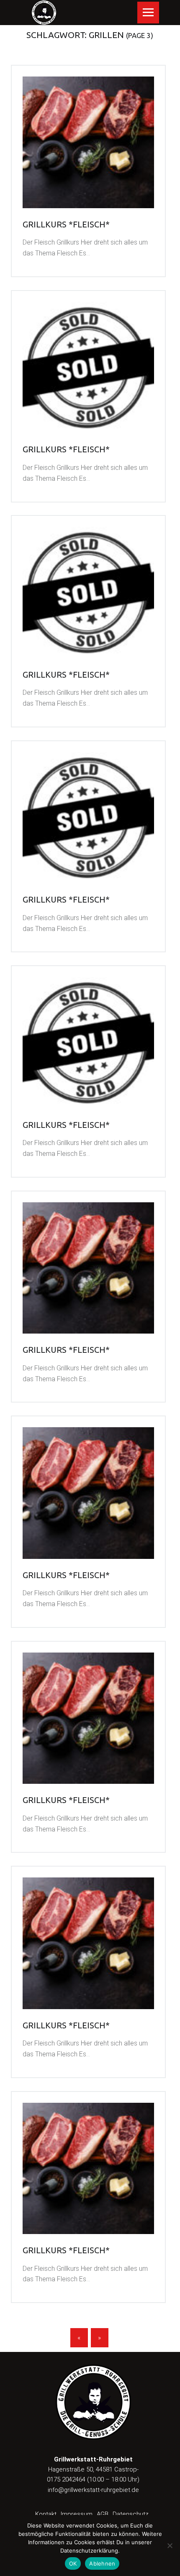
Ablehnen (102, 2563)
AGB (103, 2514)
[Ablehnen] (170, 2545)
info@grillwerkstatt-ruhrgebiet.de (93, 2490)
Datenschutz (131, 2514)
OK (73, 2563)
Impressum (77, 2514)
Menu (148, 13)
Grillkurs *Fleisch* (66, 224)
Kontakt (46, 2514)
